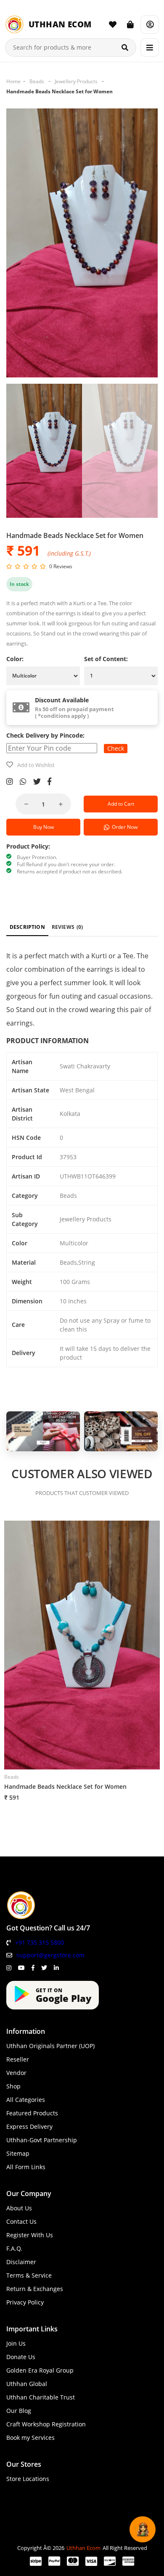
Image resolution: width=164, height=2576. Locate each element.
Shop (13, 2086)
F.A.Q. (14, 2248)
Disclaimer (21, 2262)
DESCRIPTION (27, 927)
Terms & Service (29, 2275)
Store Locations (28, 2479)
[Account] (150, 24)
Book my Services (30, 2438)
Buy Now (44, 827)
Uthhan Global (27, 2384)
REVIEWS (67, 927)
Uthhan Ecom (83, 2548)
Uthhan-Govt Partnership (42, 2140)
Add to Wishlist (36, 765)
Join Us (16, 2343)
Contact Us (21, 2221)
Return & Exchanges (35, 2289)
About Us (19, 2208)
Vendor (16, 2073)
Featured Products (32, 2113)
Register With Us (30, 2235)
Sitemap (18, 2153)
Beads (37, 81)
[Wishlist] (113, 24)
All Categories (26, 2100)
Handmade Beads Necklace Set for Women (60, 91)
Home (13, 81)
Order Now (123, 827)
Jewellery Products (76, 81)
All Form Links (26, 2167)
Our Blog (19, 2411)
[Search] (125, 47)
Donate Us (21, 2357)
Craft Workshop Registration (46, 2424)
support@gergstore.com (50, 1955)
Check (116, 748)
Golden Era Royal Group (40, 2370)
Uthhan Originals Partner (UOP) (50, 2046)
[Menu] (150, 47)
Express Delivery (29, 2126)
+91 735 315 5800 (40, 1942)
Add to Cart (121, 804)
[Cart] (130, 24)
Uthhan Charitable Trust (41, 2397)
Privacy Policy (25, 2302)
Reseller (18, 2059)
